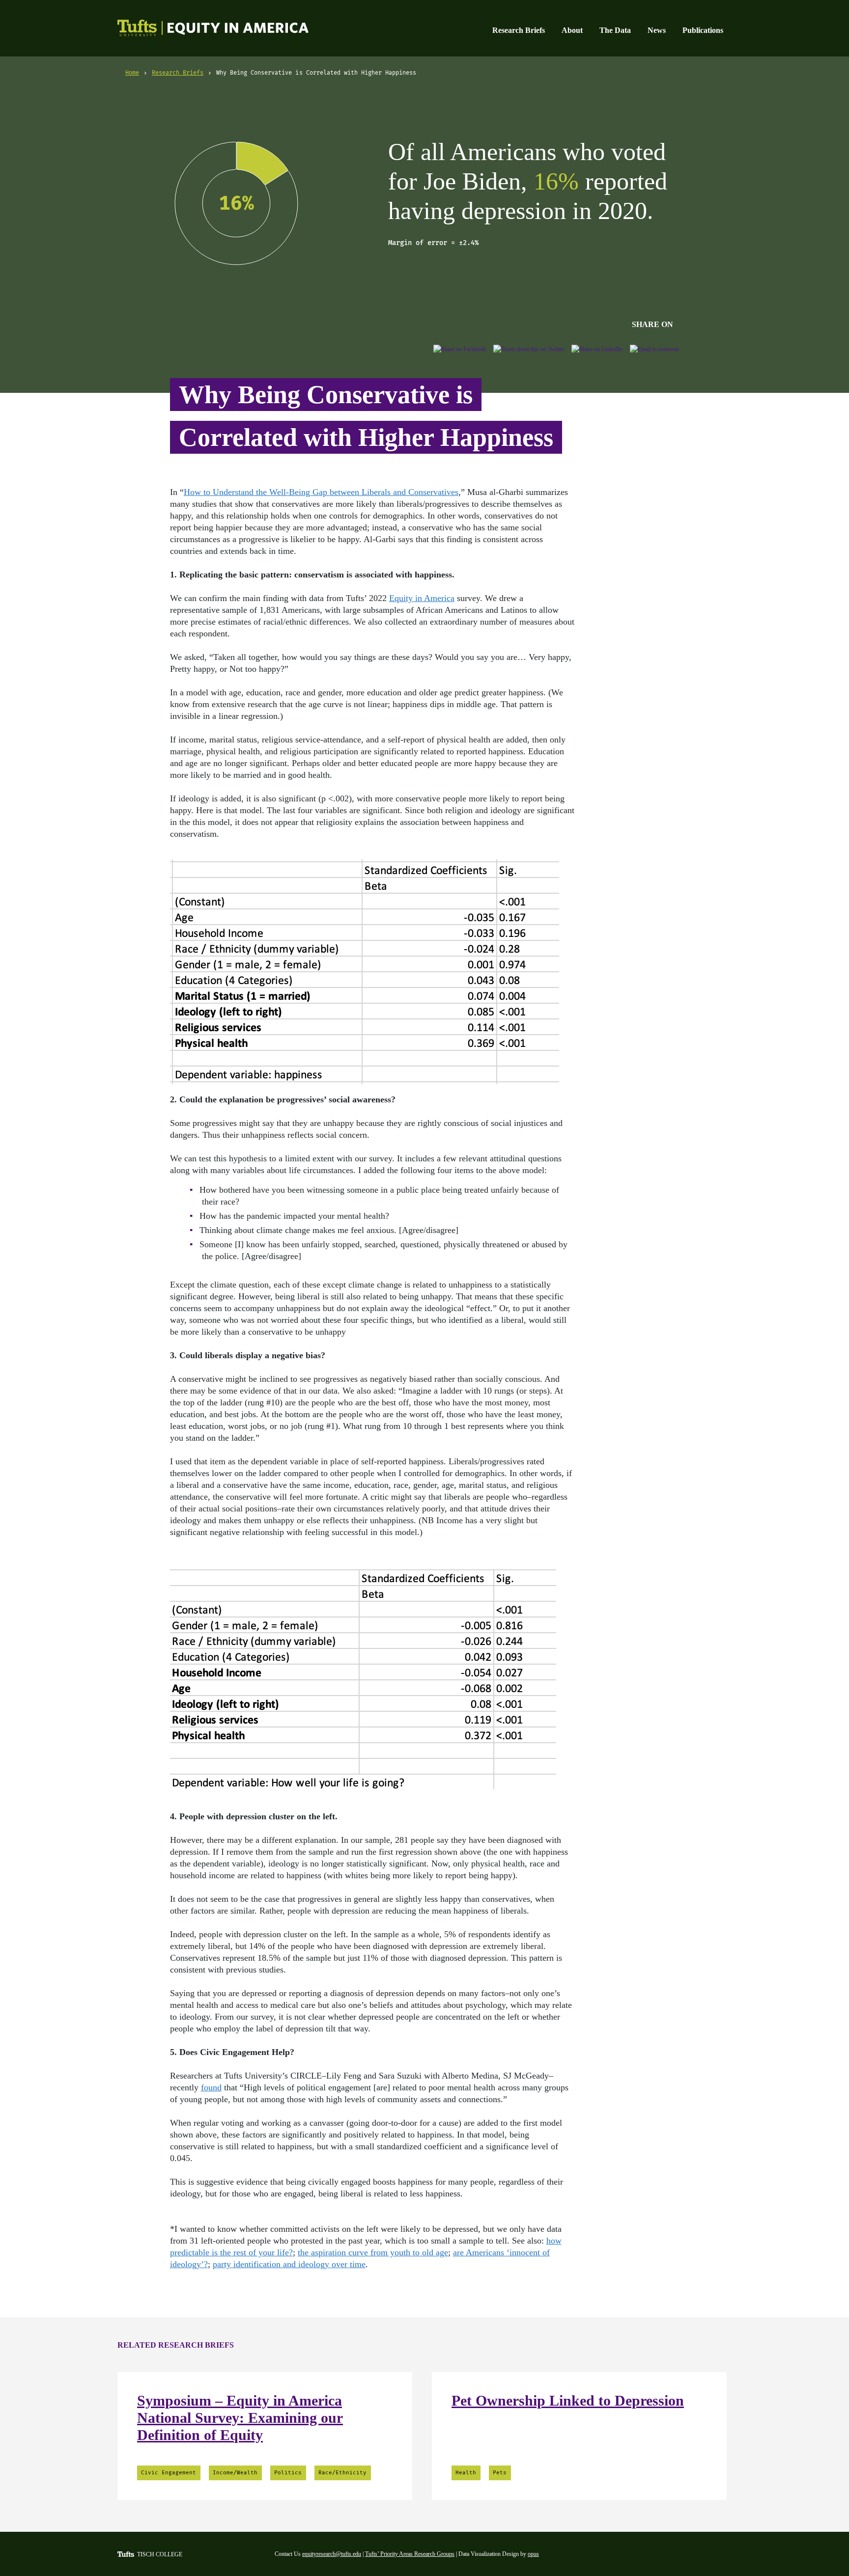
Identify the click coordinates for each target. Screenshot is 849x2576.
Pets (500, 2473)
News (657, 30)
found (211, 2087)
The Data (615, 30)
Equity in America (202, 29)
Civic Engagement (169, 2473)
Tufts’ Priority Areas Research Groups (410, 2554)
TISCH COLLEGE (160, 2554)
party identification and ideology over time (289, 2264)
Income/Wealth (235, 2473)
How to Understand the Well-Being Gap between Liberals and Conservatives (321, 492)
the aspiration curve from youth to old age (373, 2252)
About (572, 30)
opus (533, 2554)
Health (466, 2473)
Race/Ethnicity (342, 2473)
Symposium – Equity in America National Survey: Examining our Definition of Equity (240, 2418)
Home (132, 73)
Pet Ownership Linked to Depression (568, 2400)
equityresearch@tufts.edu (332, 2554)
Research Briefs (519, 30)
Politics (288, 2473)
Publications (703, 30)
